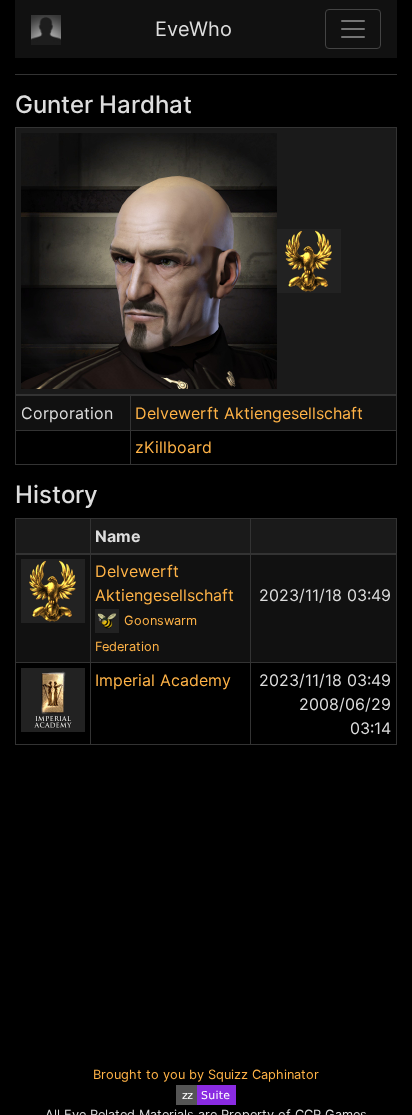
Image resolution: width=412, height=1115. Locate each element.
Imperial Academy (163, 680)
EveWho (193, 29)
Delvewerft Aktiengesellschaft (249, 413)
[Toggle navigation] (353, 29)
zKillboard (173, 447)
